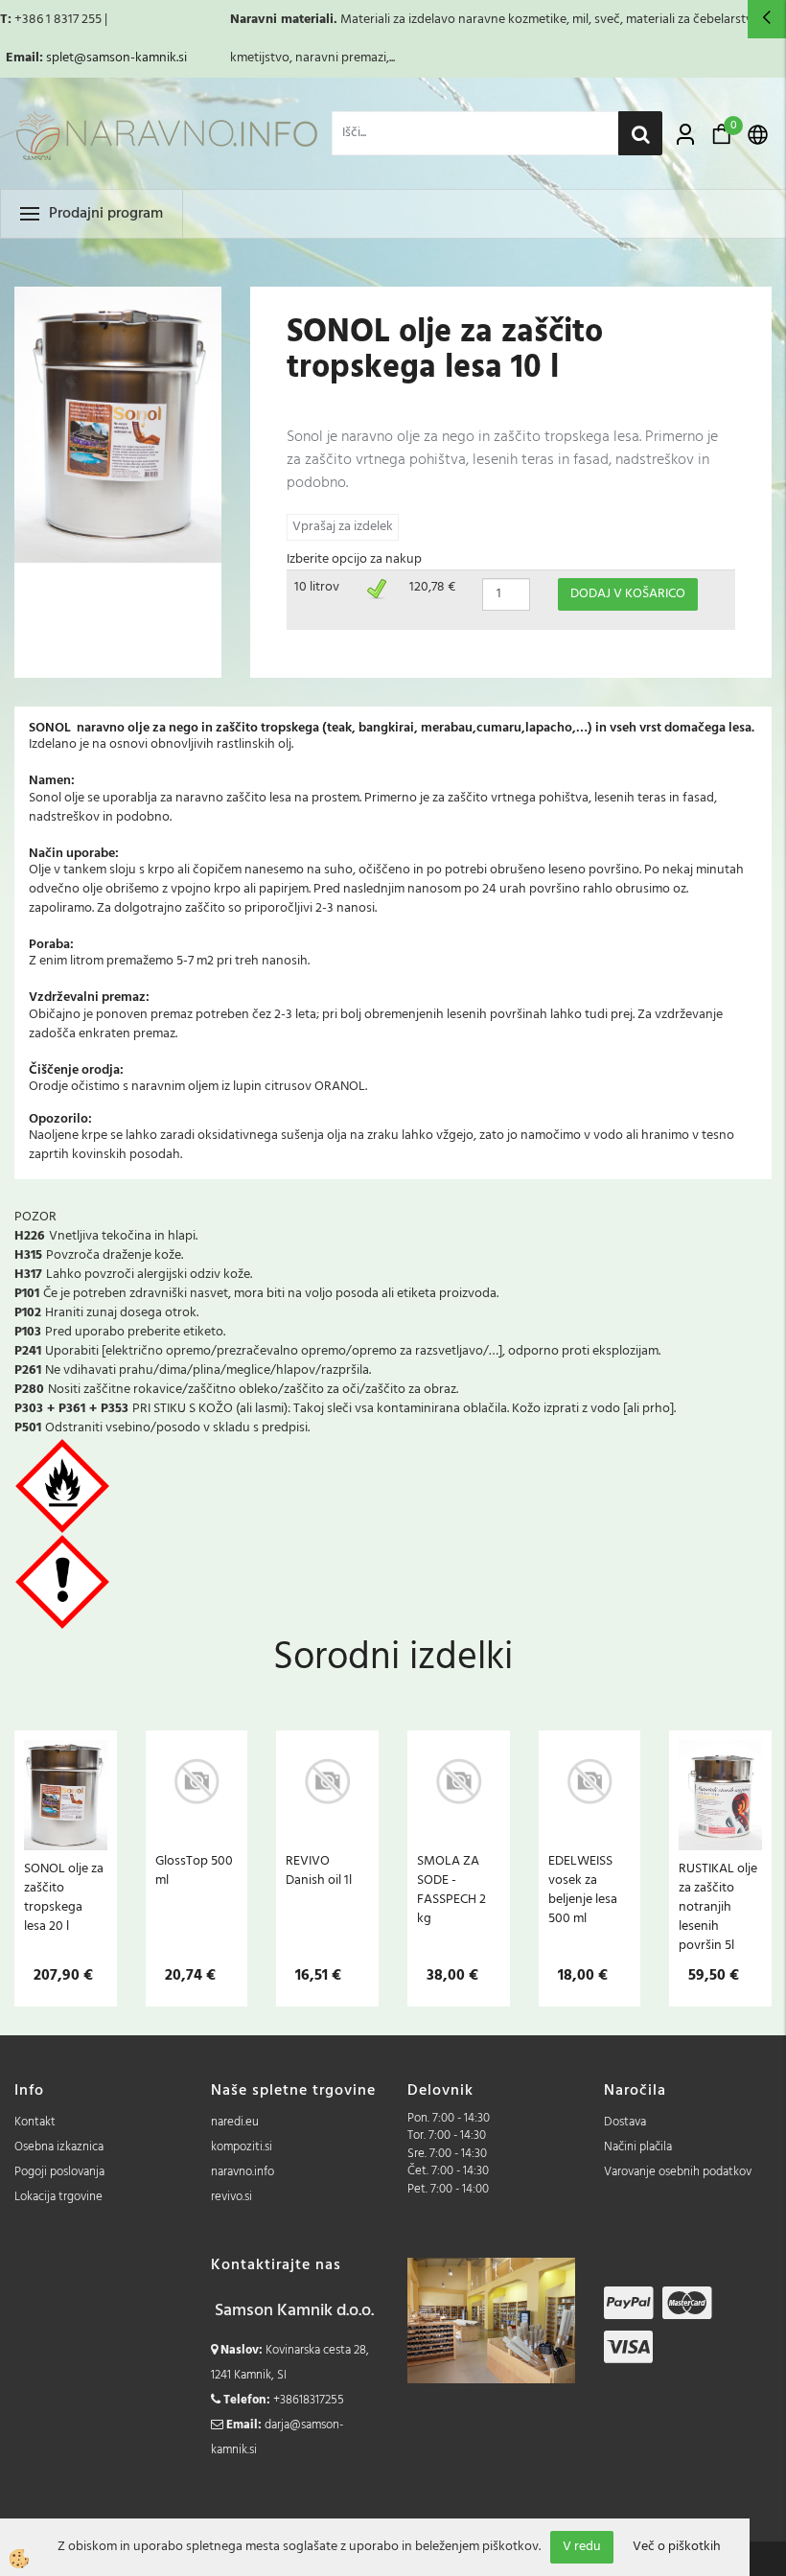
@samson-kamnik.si (130, 58)
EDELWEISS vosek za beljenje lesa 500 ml (583, 1890)
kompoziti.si (242, 2147)
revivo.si (231, 2197)
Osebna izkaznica (59, 2147)
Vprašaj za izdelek (343, 527)
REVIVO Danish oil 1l (319, 1870)
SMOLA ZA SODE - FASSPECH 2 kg (451, 1890)
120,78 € (432, 587)
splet (60, 58)
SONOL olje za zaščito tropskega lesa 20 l (64, 1897)
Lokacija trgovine (58, 2197)
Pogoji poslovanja (59, 2172)
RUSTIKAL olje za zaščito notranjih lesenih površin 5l (718, 1907)
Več (65, 1831)
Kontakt (35, 2122)
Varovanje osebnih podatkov (678, 2172)
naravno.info (243, 2172)
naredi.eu (235, 2122)
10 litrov (317, 587)
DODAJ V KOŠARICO (628, 594)
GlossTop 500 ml (194, 1870)
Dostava (625, 2122)
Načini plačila (638, 2147)
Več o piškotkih (677, 2547)
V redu (582, 2547)
